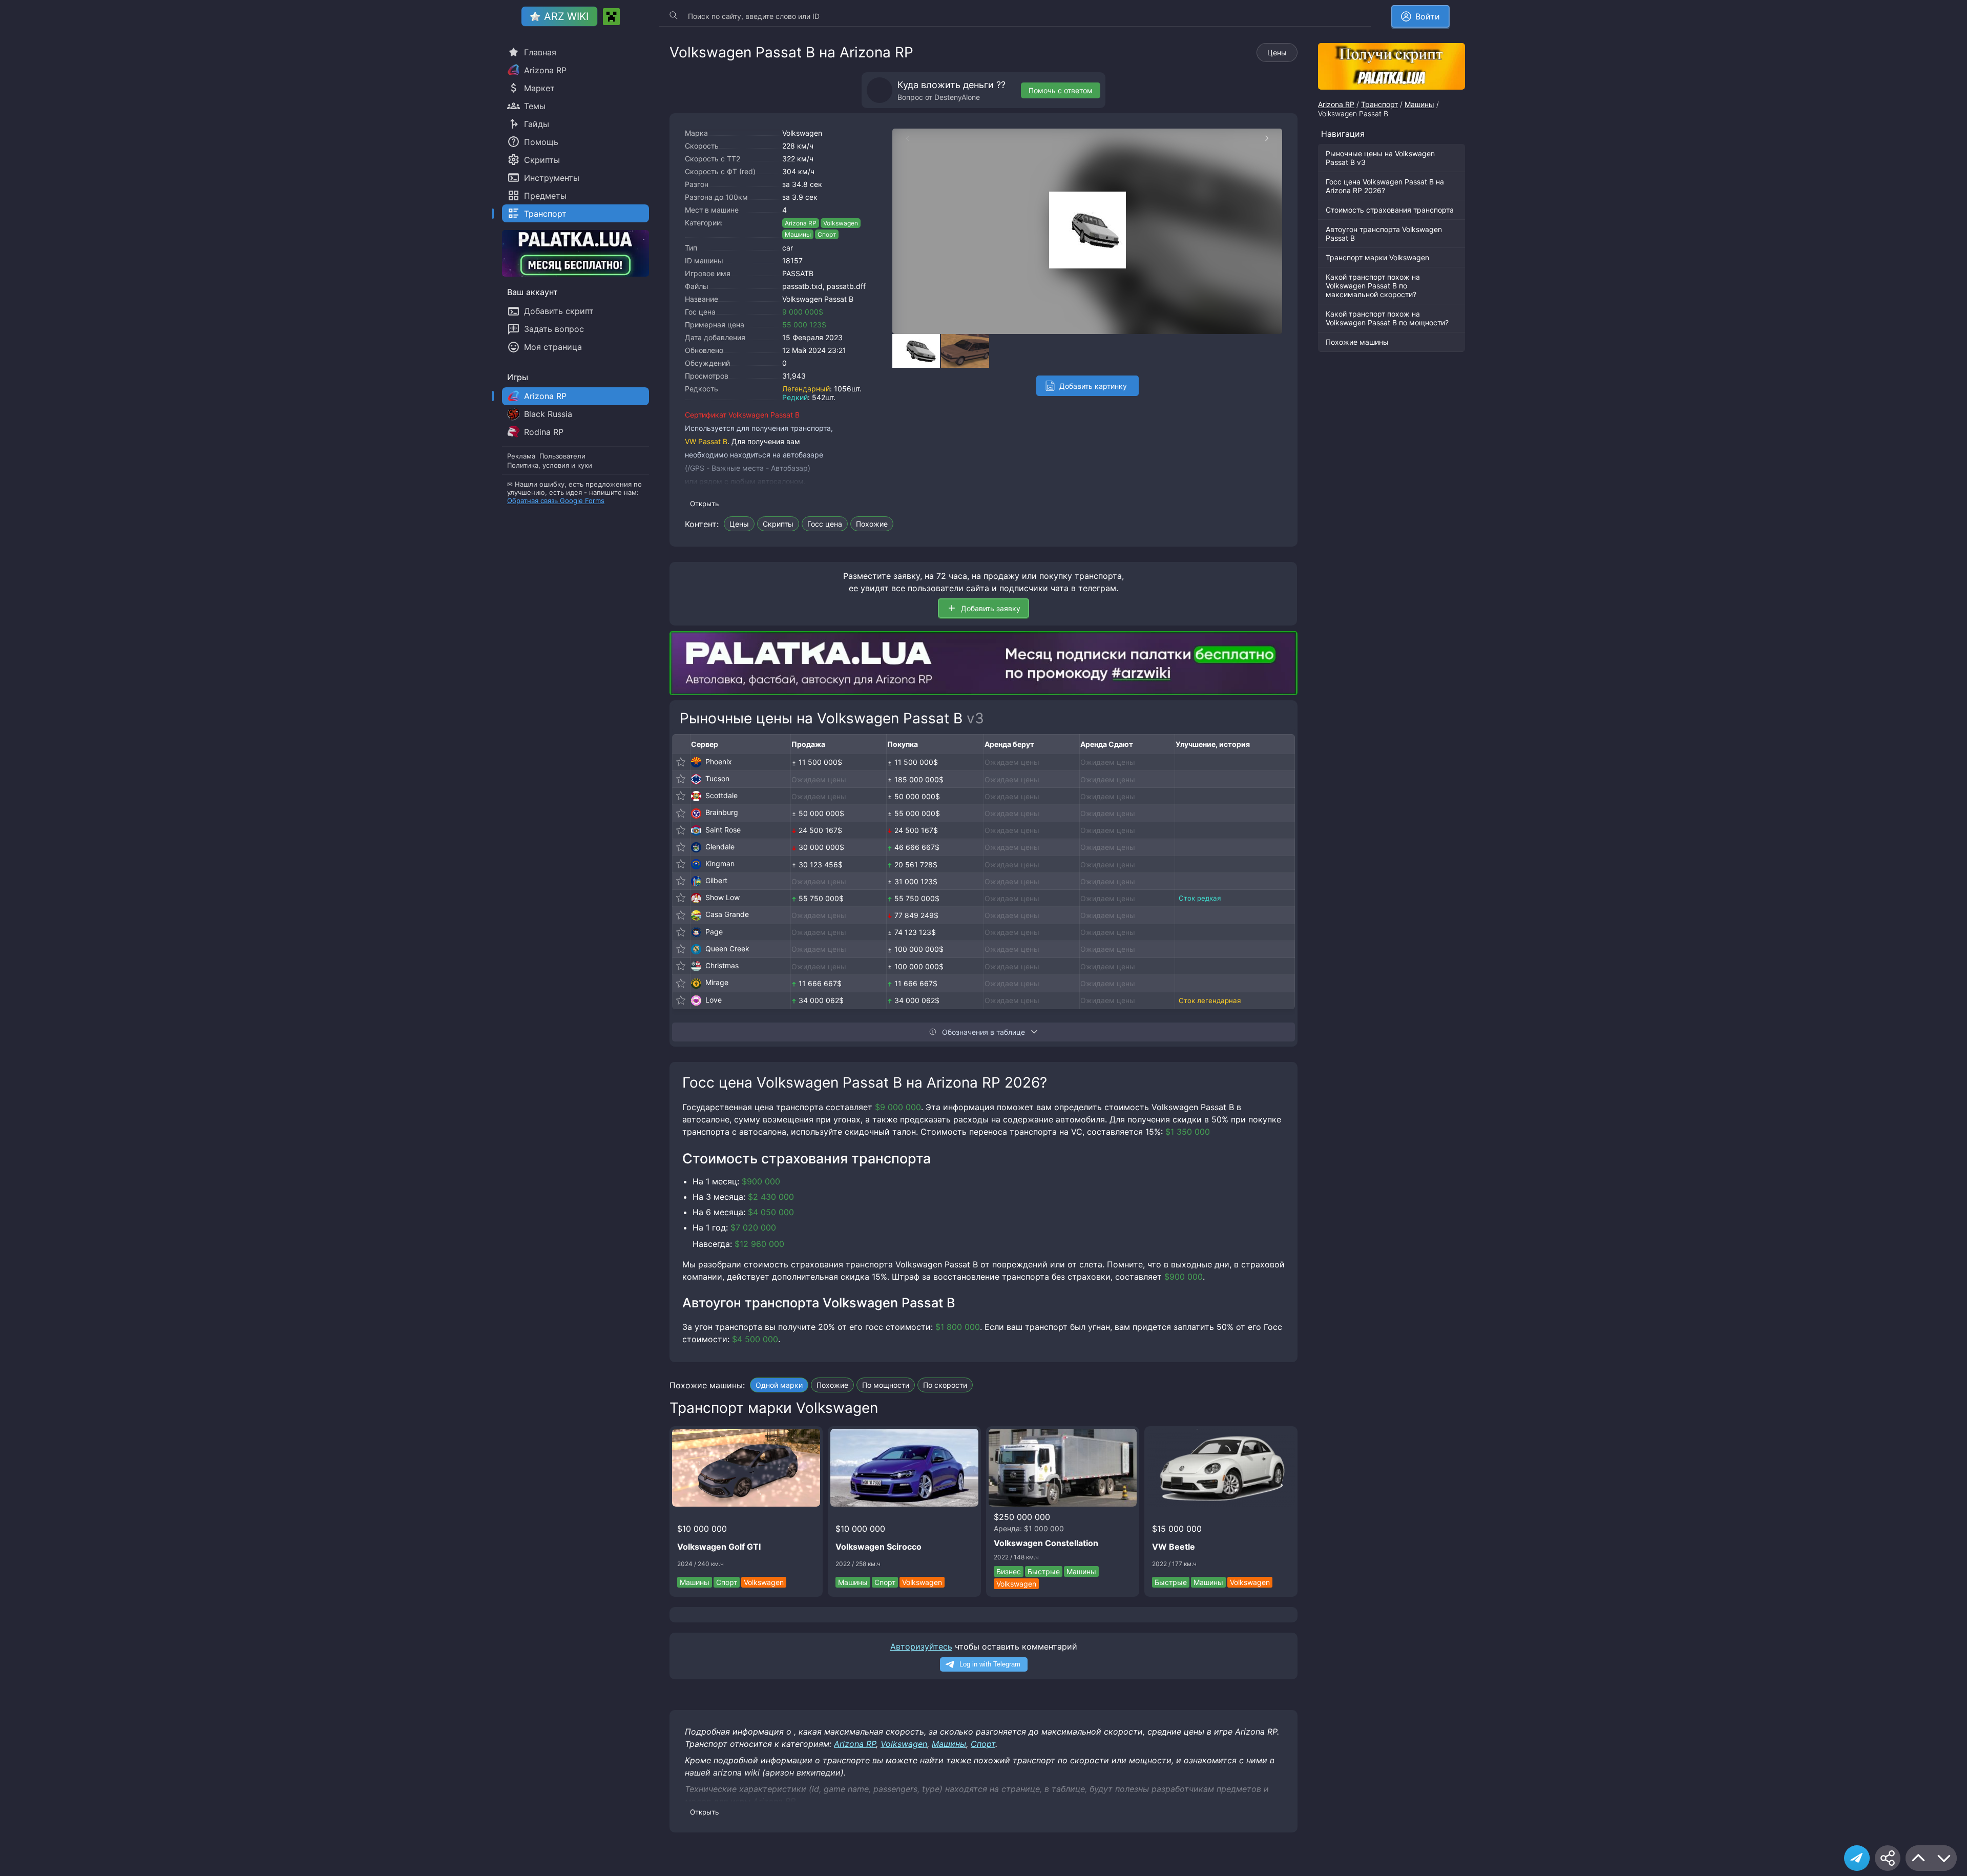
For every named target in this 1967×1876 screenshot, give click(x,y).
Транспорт (1379, 104)
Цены (1277, 53)
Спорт (827, 234)
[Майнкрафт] (611, 17)
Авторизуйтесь (921, 1646)
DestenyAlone (957, 97)
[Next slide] (1272, 138)
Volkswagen (802, 133)
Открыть (704, 504)
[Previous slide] (903, 138)
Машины (798, 234)
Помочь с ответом (1061, 90)
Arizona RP (801, 223)
